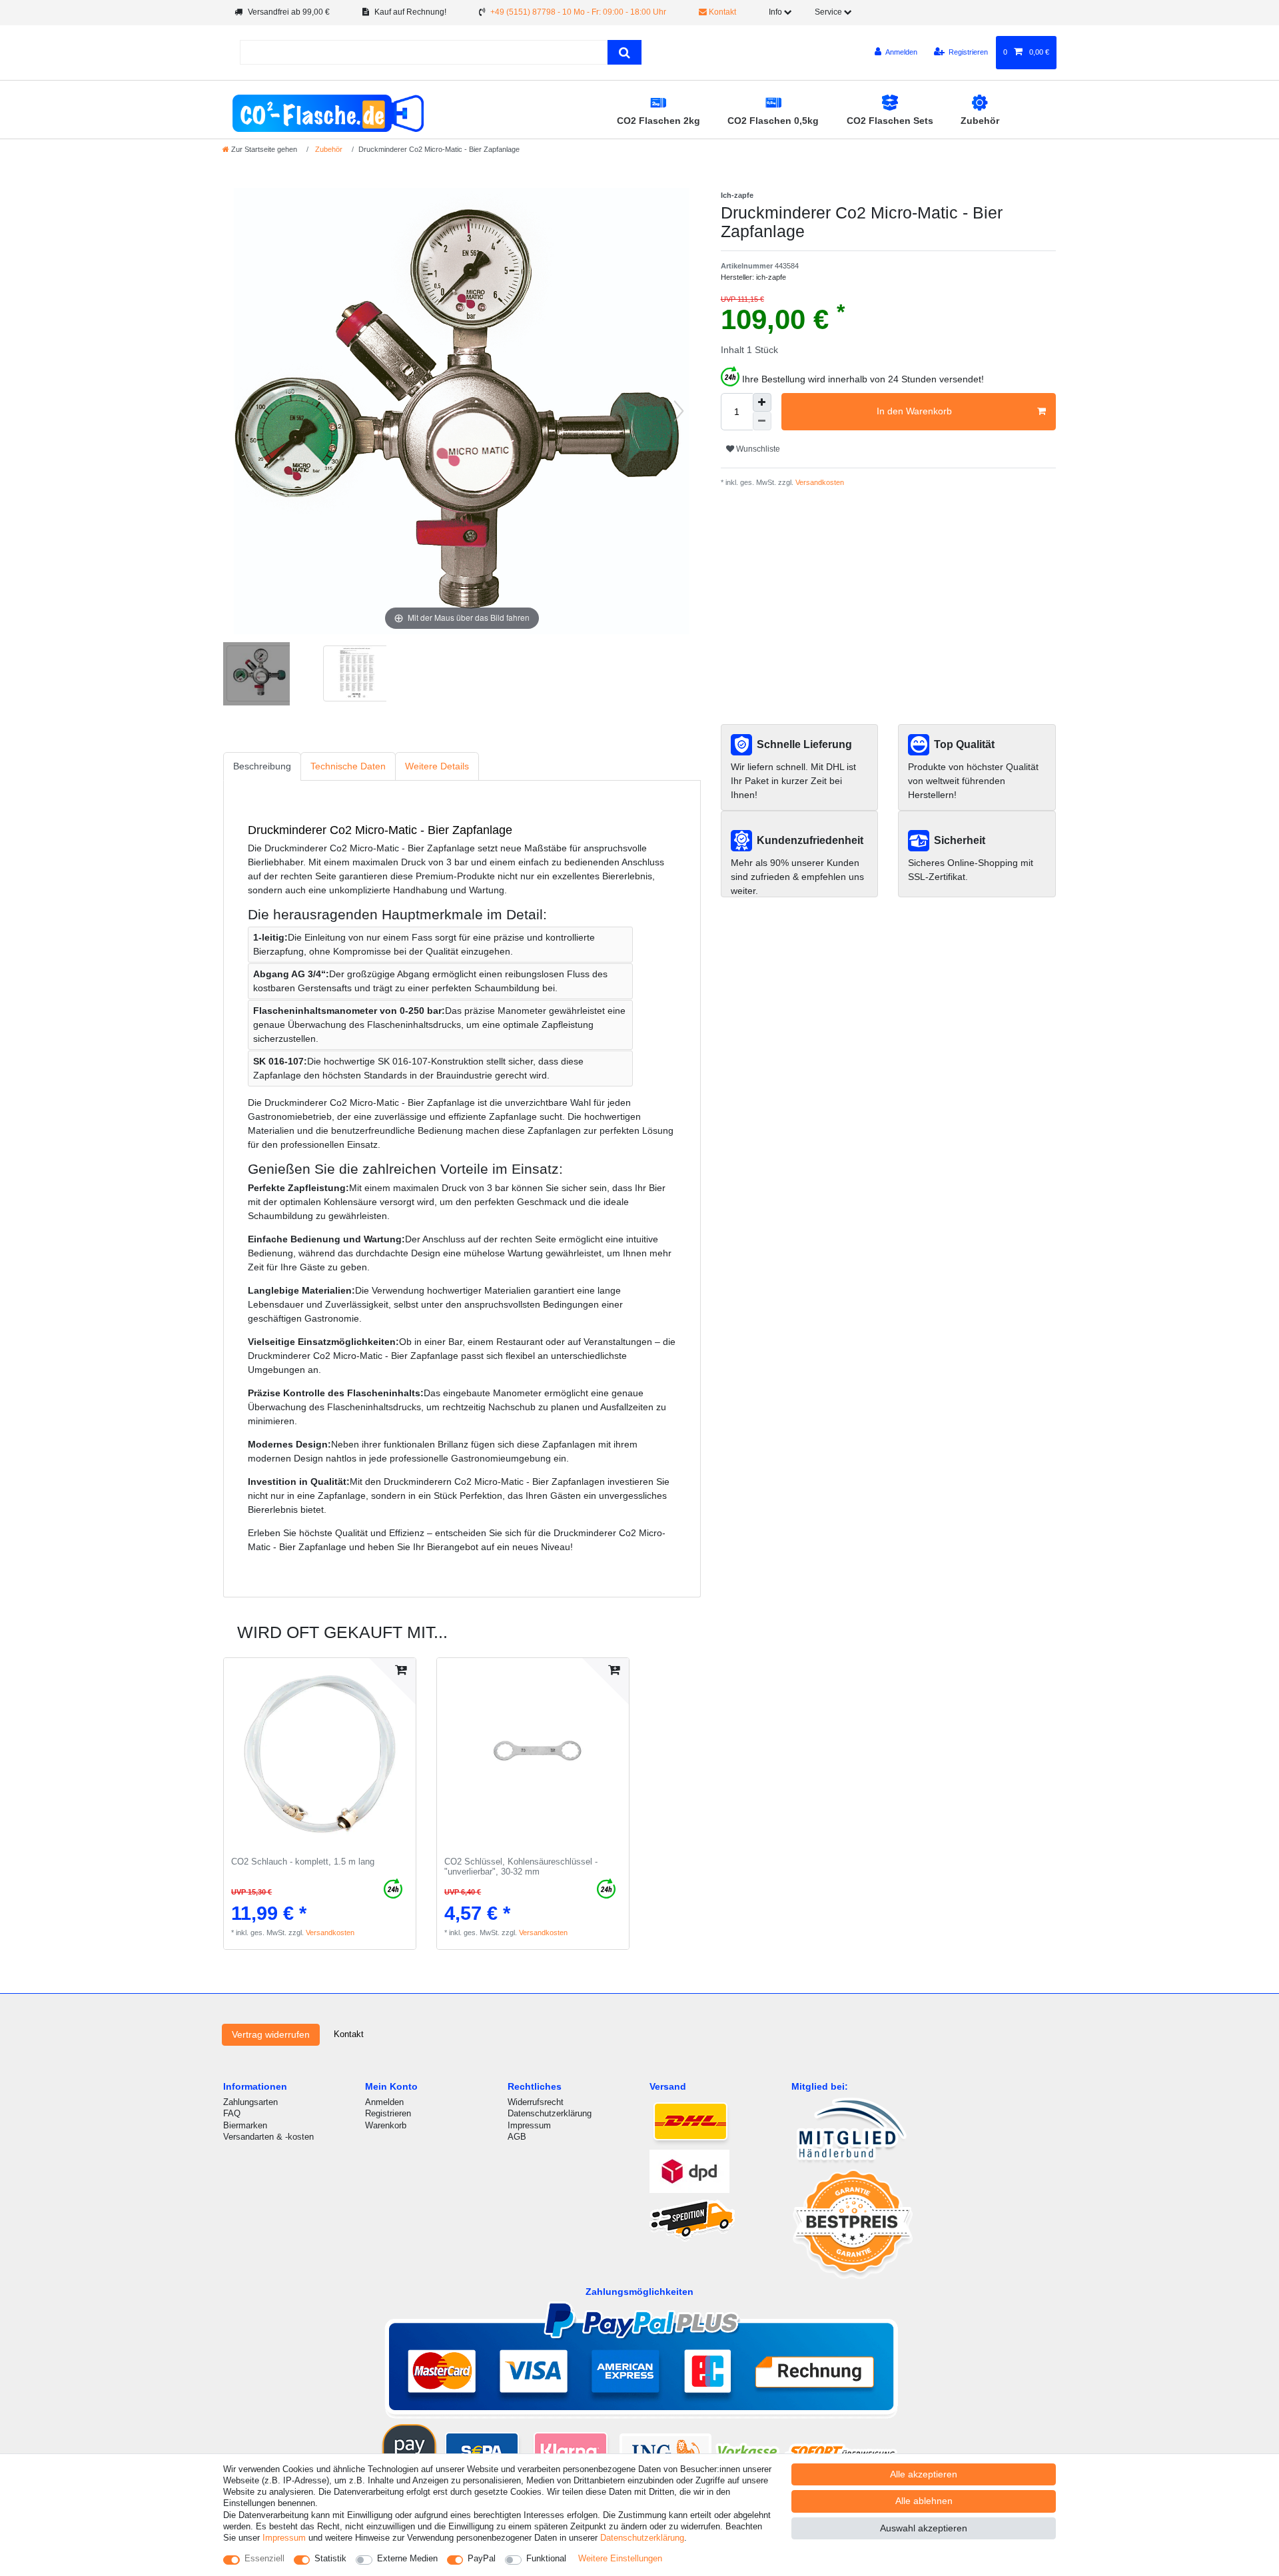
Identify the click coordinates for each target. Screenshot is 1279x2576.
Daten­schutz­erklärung (642, 2538)
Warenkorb (386, 2125)
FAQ (232, 2113)
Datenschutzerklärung (550, 2113)
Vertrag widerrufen (271, 2034)
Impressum (529, 2125)
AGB (517, 2137)
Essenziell (264, 2558)
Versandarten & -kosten (268, 2137)
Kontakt (721, 12)
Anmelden (384, 2102)
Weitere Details (437, 766)
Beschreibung (262, 766)
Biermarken (245, 2125)
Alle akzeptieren (924, 2474)
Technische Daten (348, 766)
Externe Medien (407, 2558)
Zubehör (980, 121)
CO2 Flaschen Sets (890, 121)
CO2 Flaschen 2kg (658, 121)
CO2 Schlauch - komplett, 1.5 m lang (303, 1862)
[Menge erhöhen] (762, 402)
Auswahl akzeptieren (924, 2528)
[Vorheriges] (244, 411)
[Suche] (625, 52)
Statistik (330, 2558)
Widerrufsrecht (536, 2102)
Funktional (546, 2558)
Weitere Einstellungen (620, 2558)
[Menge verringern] (762, 421)
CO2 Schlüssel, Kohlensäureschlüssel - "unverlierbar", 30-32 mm (521, 1867)
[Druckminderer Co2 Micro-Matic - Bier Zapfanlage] (256, 675)
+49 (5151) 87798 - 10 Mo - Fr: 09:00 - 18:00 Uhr (578, 12)
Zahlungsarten (250, 2102)
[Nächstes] (679, 411)
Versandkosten (819, 482)
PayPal (482, 2558)
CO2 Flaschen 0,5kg (773, 121)
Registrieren (388, 2113)
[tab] (262, 766)
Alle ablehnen (924, 2501)
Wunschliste (757, 449)
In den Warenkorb (914, 411)
